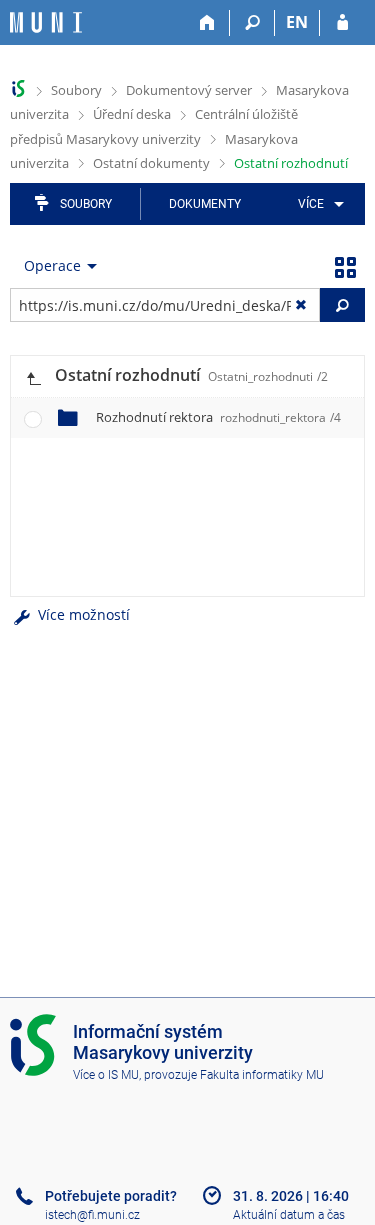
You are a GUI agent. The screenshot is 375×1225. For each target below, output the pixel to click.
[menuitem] (317, 204)
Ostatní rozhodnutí (291, 163)
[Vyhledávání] (252, 23)
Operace (52, 265)
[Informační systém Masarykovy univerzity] (46, 22)
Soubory (76, 90)
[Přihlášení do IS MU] (342, 23)
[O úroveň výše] (33, 376)
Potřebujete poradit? (111, 1196)
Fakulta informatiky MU (262, 1075)
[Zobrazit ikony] (345, 266)
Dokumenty (205, 204)
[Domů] (207, 23)
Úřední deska (132, 114)
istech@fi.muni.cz (92, 1215)
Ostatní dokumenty (151, 163)
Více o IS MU (106, 1075)
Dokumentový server (189, 90)
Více (311, 204)
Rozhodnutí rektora (218, 417)
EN (297, 22)
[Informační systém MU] (18, 88)
